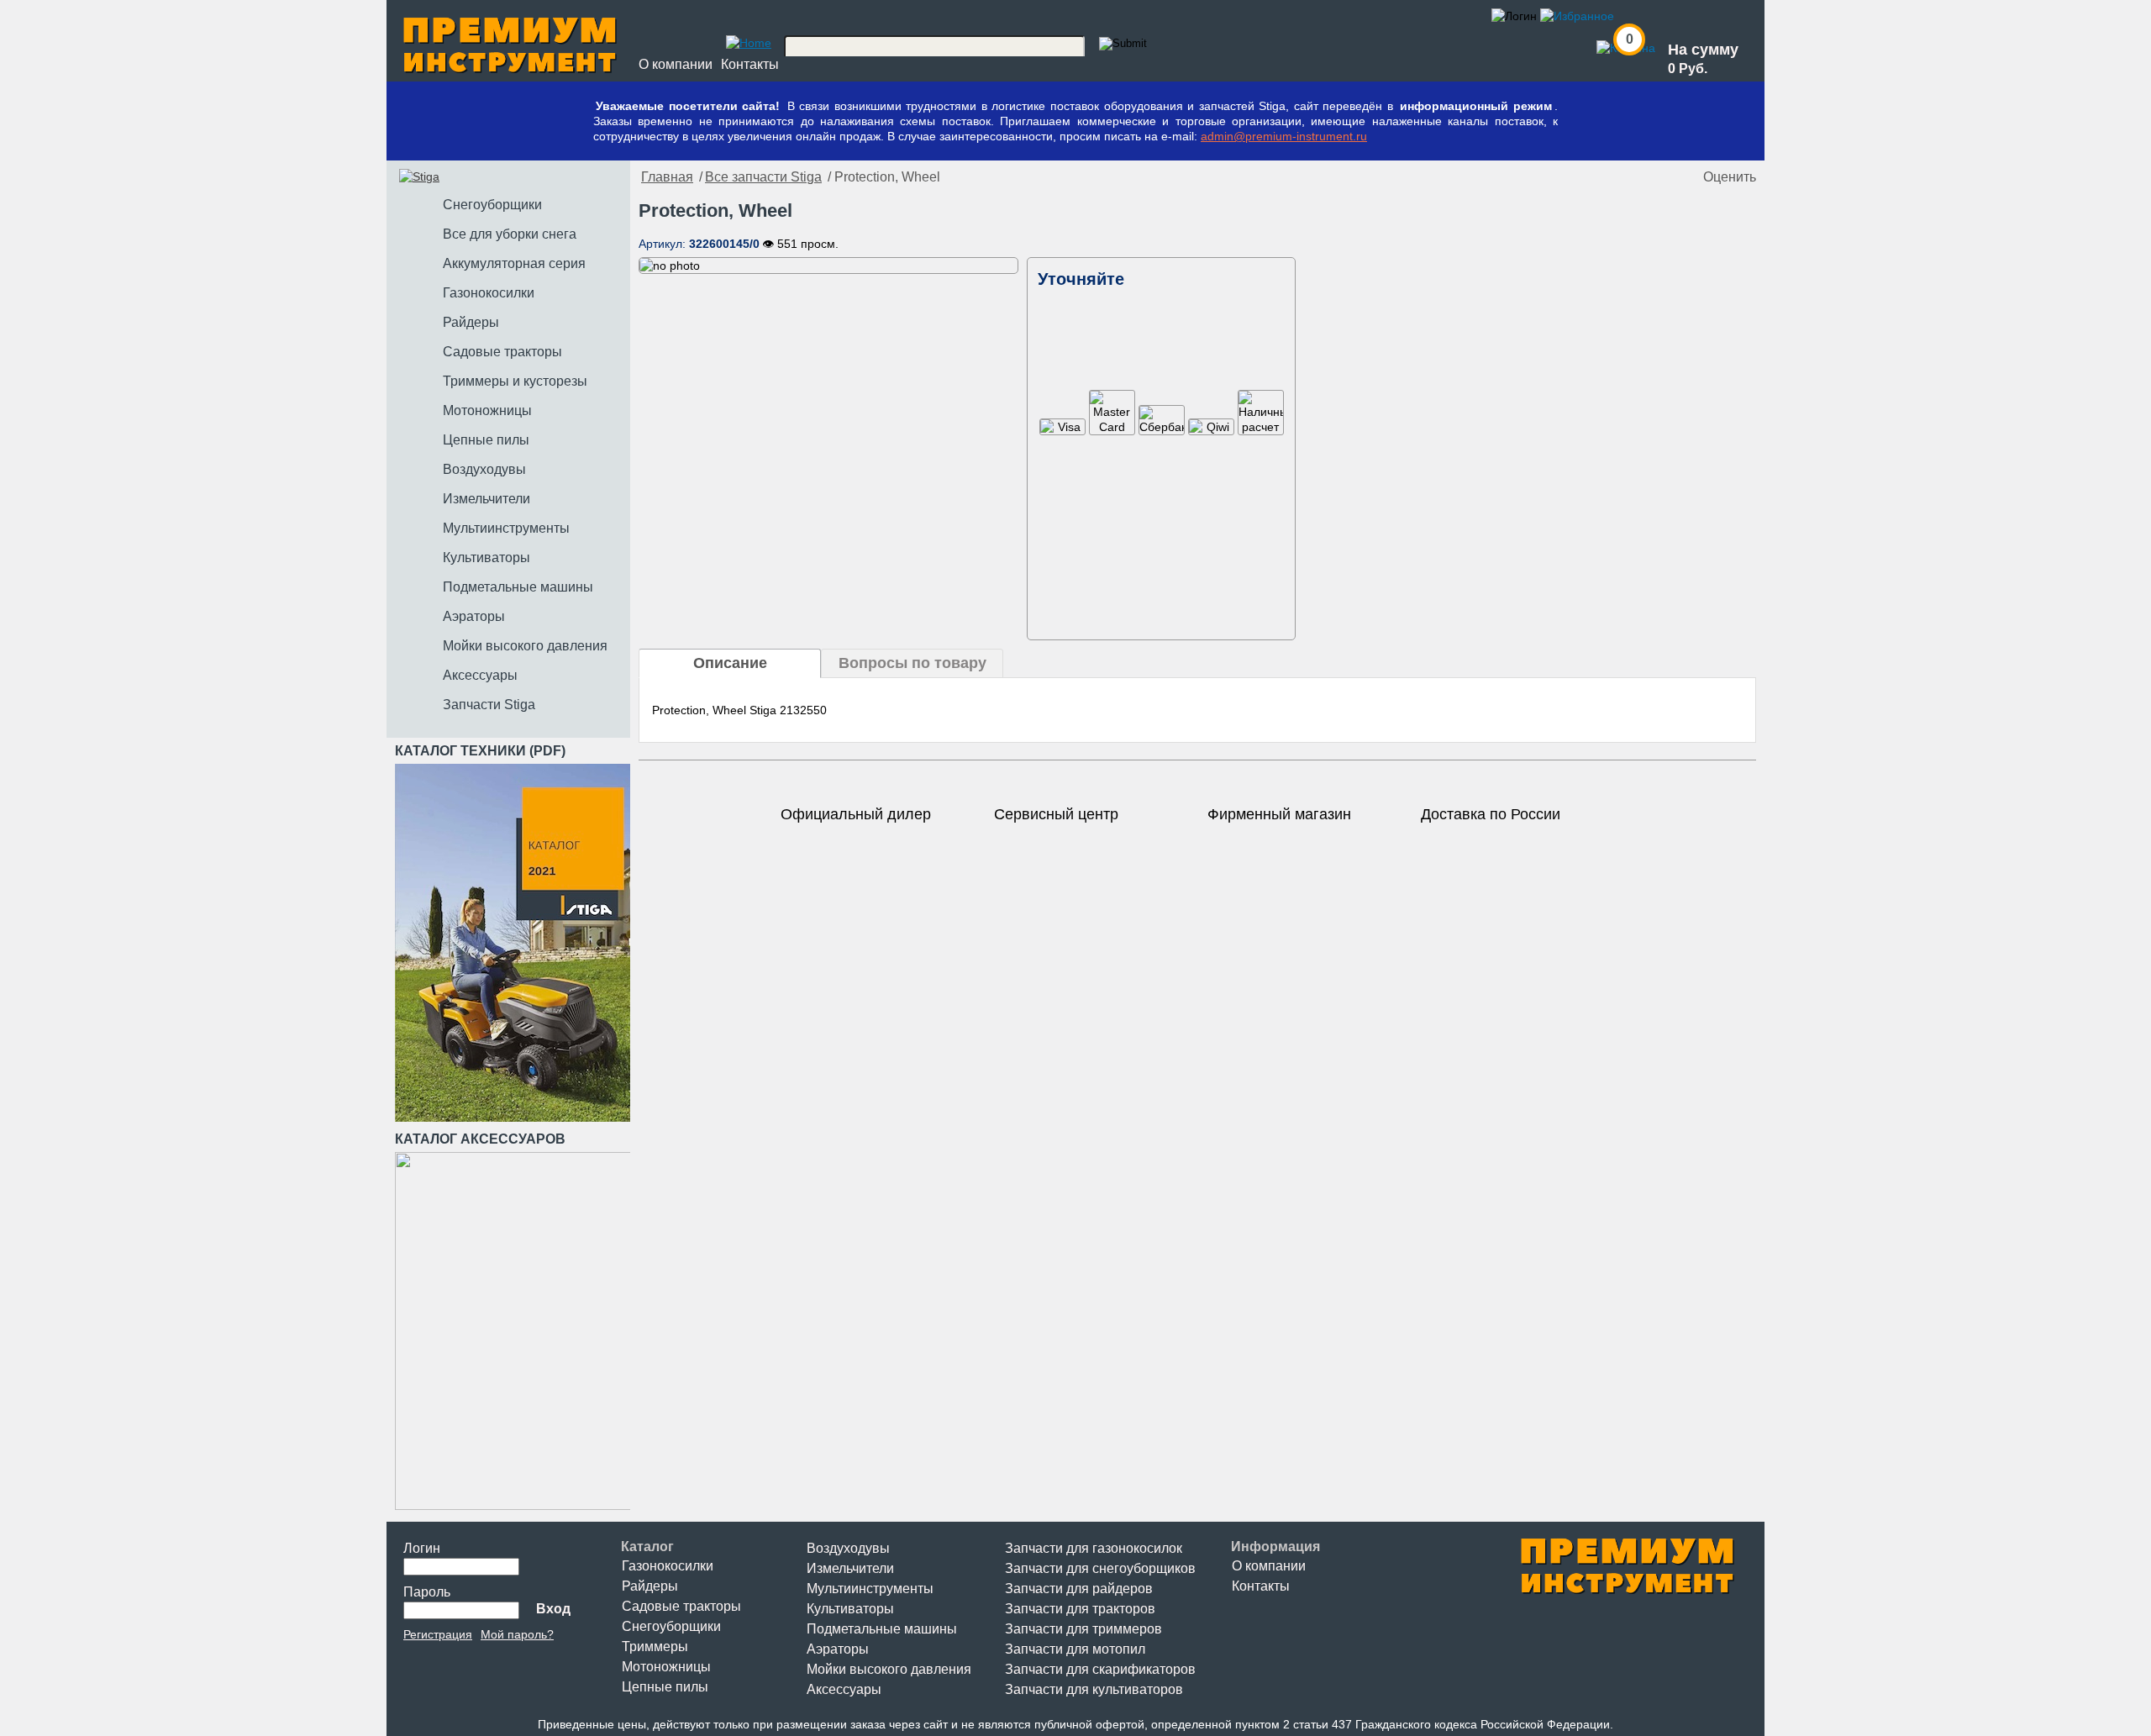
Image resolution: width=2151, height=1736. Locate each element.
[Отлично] (1686, 177)
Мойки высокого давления (889, 1669)
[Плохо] (1636, 177)
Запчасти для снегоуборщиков (1100, 1568)
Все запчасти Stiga (763, 177)
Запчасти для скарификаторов (1100, 1669)
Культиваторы (850, 1609)
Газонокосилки (668, 1566)
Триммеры (655, 1647)
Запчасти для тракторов (1080, 1609)
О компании (676, 64)
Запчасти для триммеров (1083, 1629)
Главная (667, 177)
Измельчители (850, 1568)
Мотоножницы (666, 1667)
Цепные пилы (665, 1687)
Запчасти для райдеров (1079, 1589)
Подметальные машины (882, 1629)
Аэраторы (838, 1649)
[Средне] (1653, 177)
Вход (553, 1609)
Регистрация (438, 1634)
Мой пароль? (517, 1634)
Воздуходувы (848, 1548)
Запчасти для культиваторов (1094, 1689)
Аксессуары (844, 1689)
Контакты (750, 64)
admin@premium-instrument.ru (1284, 136)
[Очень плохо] (1619, 177)
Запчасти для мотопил (1075, 1649)
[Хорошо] (1670, 177)
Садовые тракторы (681, 1606)
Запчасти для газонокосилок (1094, 1548)
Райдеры (650, 1586)
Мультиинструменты (870, 1589)
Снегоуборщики (671, 1626)
